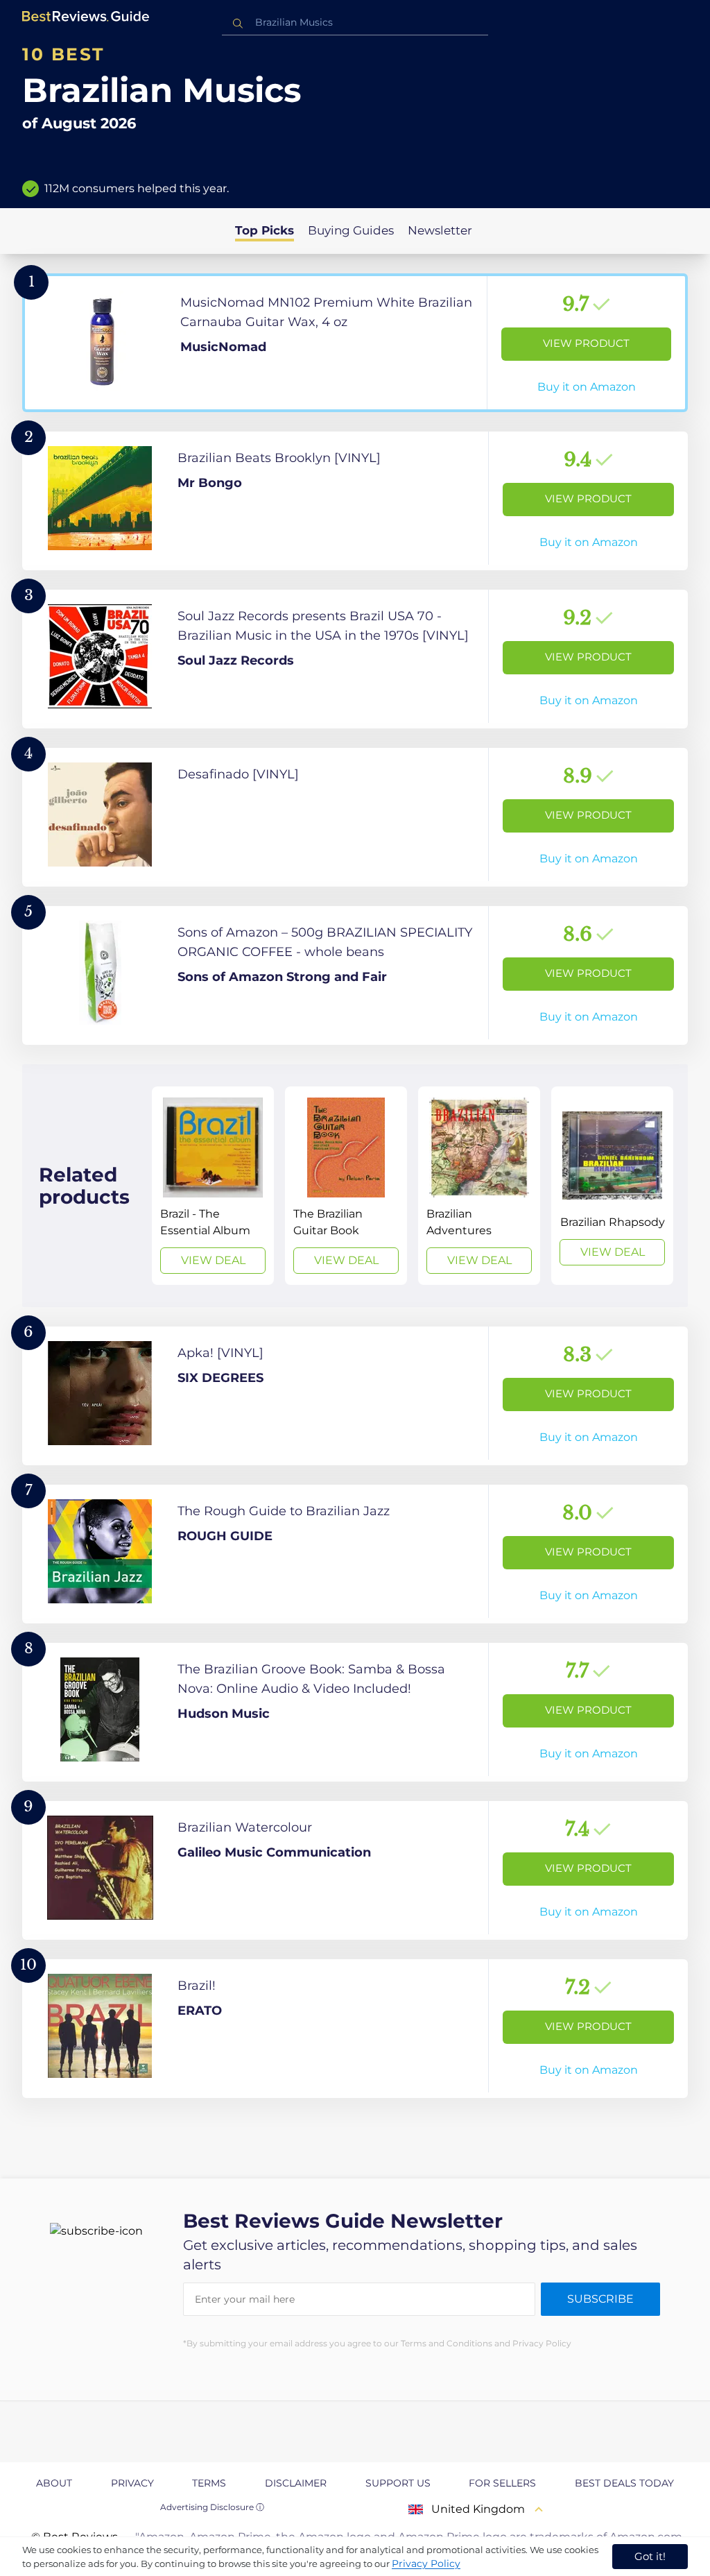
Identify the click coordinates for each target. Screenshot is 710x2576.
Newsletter (440, 230)
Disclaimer (296, 2483)
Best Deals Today (624, 2483)
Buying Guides (351, 230)
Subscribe (600, 2299)
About (54, 2483)
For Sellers (502, 2483)
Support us (398, 2483)
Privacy (132, 2483)
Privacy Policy (426, 2564)
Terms (209, 2483)
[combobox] (355, 23)
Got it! (650, 2556)
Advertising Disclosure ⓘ (212, 2507)
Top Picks (265, 230)
